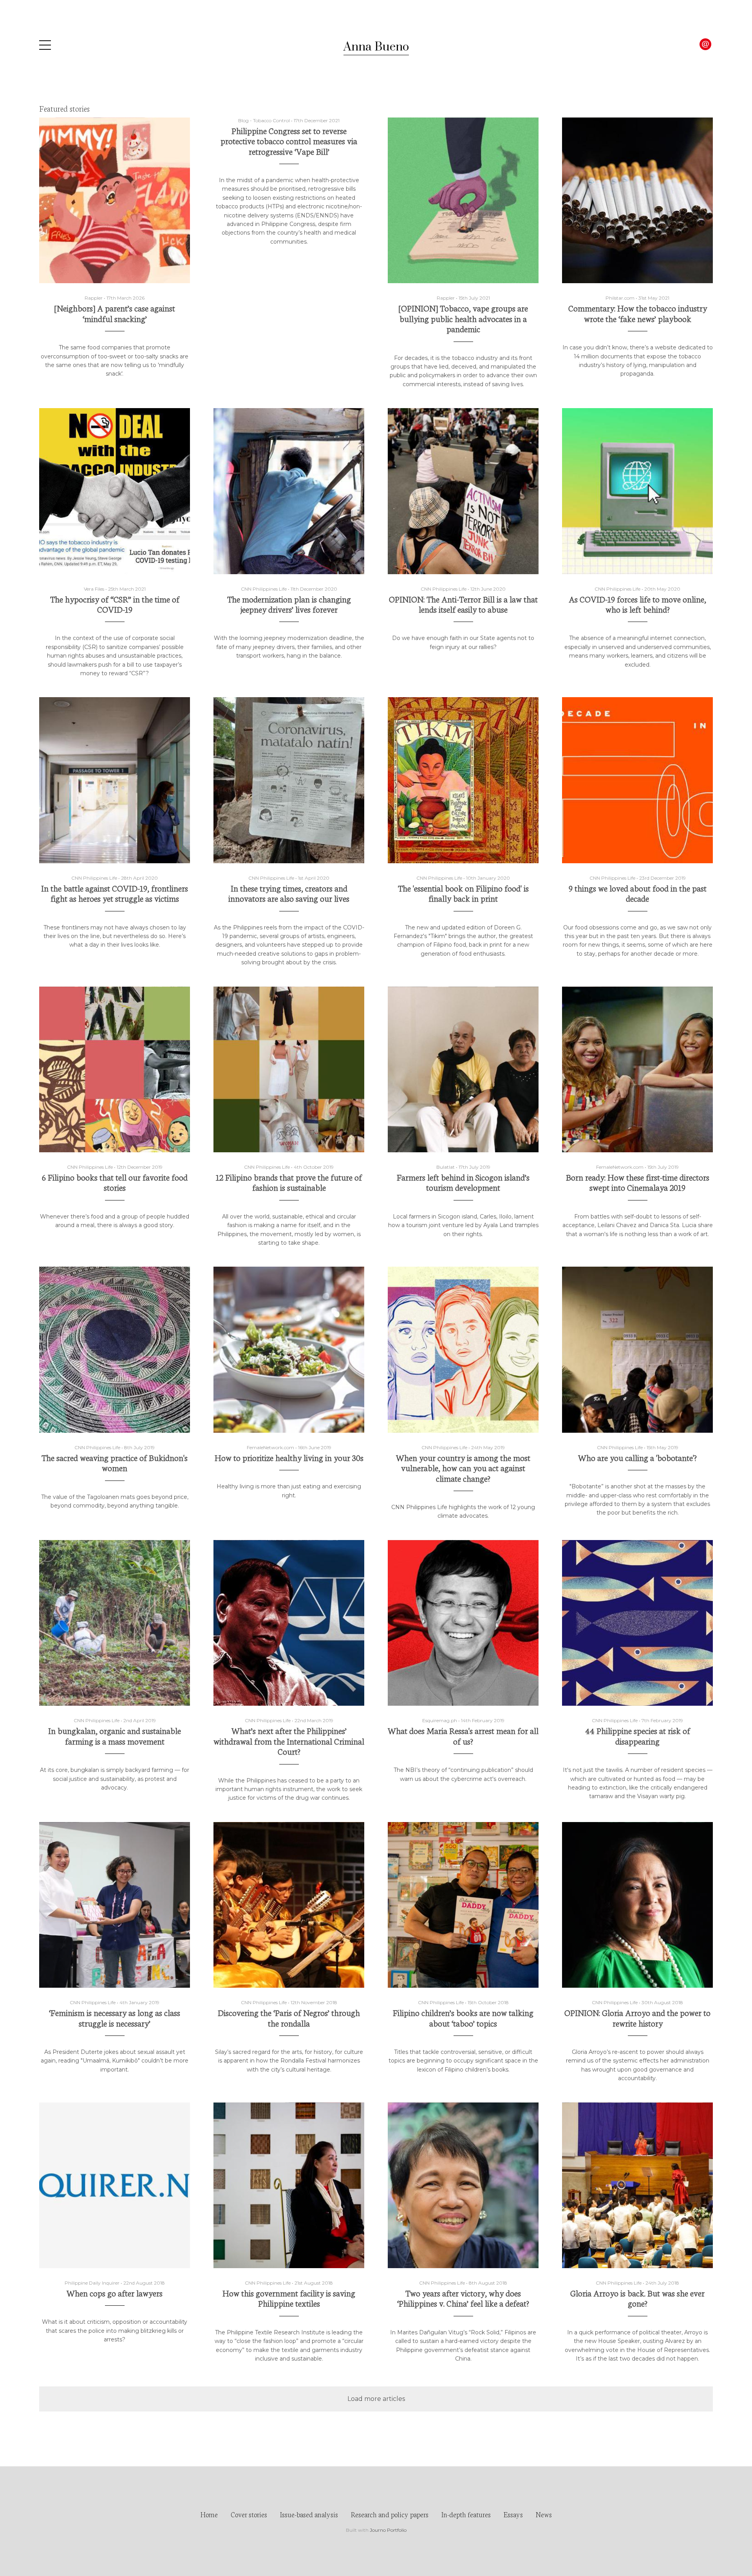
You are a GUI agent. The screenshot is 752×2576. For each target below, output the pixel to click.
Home (209, 2514)
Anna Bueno (376, 47)
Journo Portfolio (388, 2530)
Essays (513, 2514)
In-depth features (466, 2514)
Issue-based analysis (309, 2514)
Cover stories (249, 2514)
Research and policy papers (390, 2514)
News (544, 2514)
